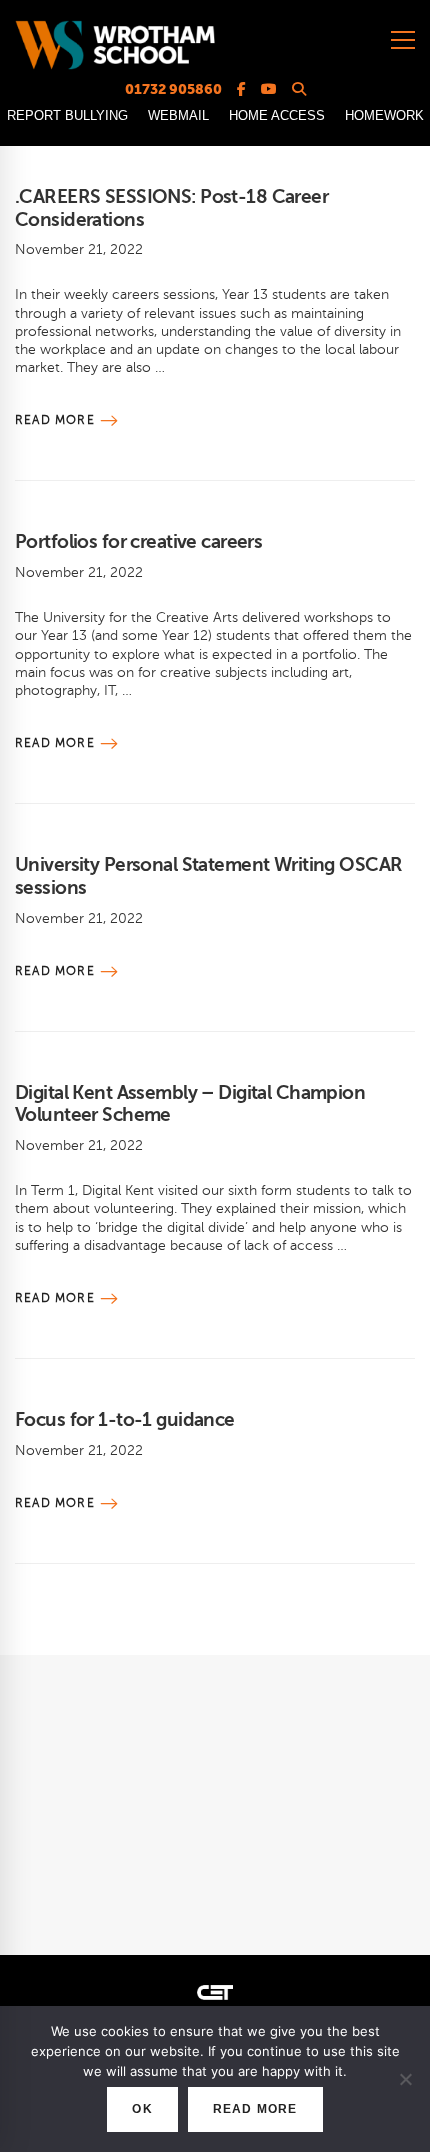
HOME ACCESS (277, 115)
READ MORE (255, 2109)
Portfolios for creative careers (138, 541)
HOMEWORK (384, 115)
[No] (405, 2079)
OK (142, 2109)
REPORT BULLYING (67, 115)
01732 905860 (173, 89)
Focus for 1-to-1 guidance (125, 1419)
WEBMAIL (178, 115)
